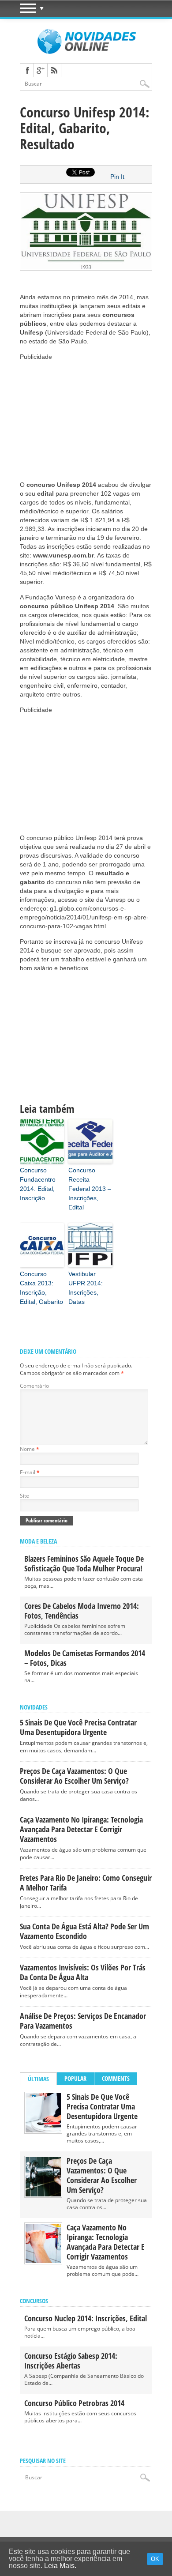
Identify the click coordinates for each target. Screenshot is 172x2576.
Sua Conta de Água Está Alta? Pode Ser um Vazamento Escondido (84, 1931)
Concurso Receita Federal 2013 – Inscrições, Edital (90, 1189)
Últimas (38, 2079)
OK (155, 2559)
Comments (116, 2078)
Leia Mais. (60, 2566)
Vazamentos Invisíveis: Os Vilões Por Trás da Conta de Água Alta (83, 1972)
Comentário (34, 1386)
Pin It (117, 177)
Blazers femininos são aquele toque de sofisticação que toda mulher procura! (84, 1563)
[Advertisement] (86, 416)
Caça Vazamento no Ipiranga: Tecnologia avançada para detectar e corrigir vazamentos (81, 1829)
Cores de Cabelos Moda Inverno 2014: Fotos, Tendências (82, 1611)
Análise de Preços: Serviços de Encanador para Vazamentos (83, 2021)
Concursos (34, 2301)
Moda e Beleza (38, 1541)
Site (24, 1496)
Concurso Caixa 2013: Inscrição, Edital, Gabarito (41, 1288)
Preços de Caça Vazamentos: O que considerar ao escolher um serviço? (74, 1776)
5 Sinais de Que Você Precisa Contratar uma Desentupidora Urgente (78, 1727)
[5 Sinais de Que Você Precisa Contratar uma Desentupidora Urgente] (43, 2130)
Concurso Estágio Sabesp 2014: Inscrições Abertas (71, 2361)
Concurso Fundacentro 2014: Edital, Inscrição (38, 1184)
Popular (75, 2078)
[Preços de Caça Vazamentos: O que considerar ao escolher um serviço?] (43, 2194)
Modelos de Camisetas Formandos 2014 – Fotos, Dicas (85, 1658)
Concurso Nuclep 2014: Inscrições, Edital (86, 2318)
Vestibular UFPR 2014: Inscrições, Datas (86, 1288)
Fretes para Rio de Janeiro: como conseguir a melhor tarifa (86, 1883)
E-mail (30, 1472)
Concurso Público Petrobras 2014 (74, 2403)
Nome (30, 1449)
